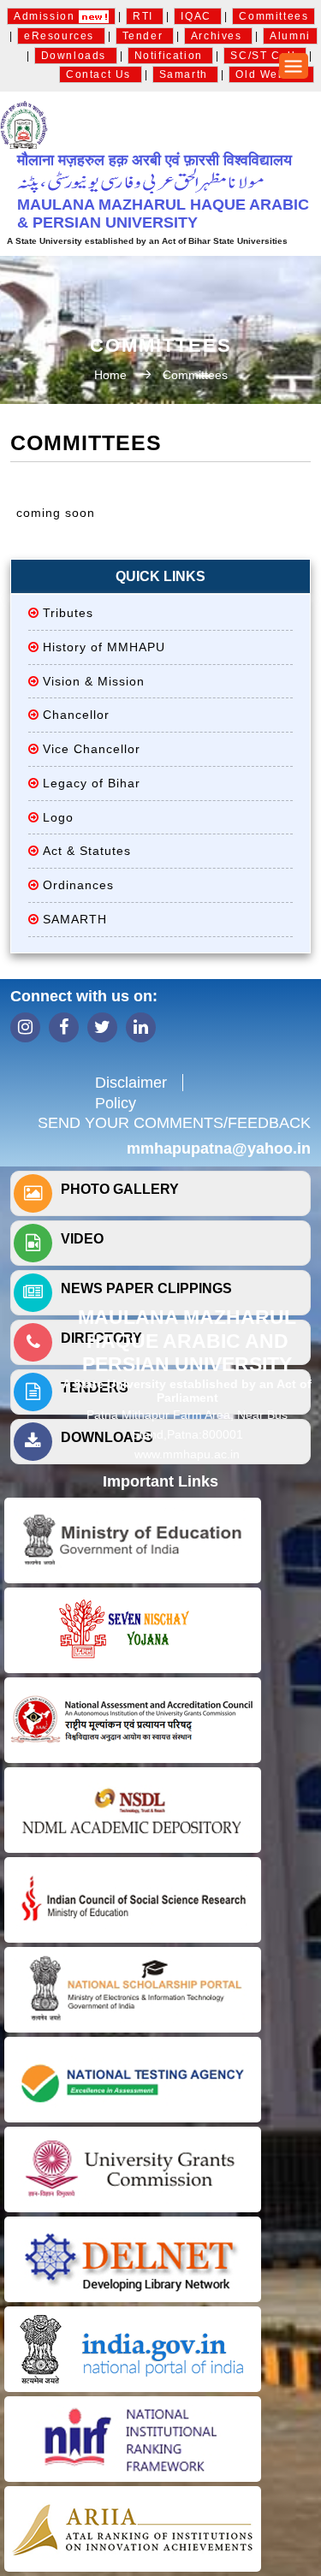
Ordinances (78, 885)
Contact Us (101, 74)
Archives (218, 36)
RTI (145, 16)
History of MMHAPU (104, 647)
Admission (46, 16)
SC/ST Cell (265, 56)
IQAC (198, 16)
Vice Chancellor (92, 749)
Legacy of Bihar (92, 783)
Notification (171, 56)
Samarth (186, 74)
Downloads (76, 56)
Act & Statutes (87, 851)
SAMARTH (75, 919)
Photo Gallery (120, 1189)
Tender (145, 36)
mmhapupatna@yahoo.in (219, 1149)
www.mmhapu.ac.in (187, 1454)
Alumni (290, 36)
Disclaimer (131, 1083)
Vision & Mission (94, 681)
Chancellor (76, 715)
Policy (116, 1103)
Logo (58, 817)
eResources (61, 36)
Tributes (68, 613)
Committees (273, 16)
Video (82, 1239)
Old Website (271, 74)
